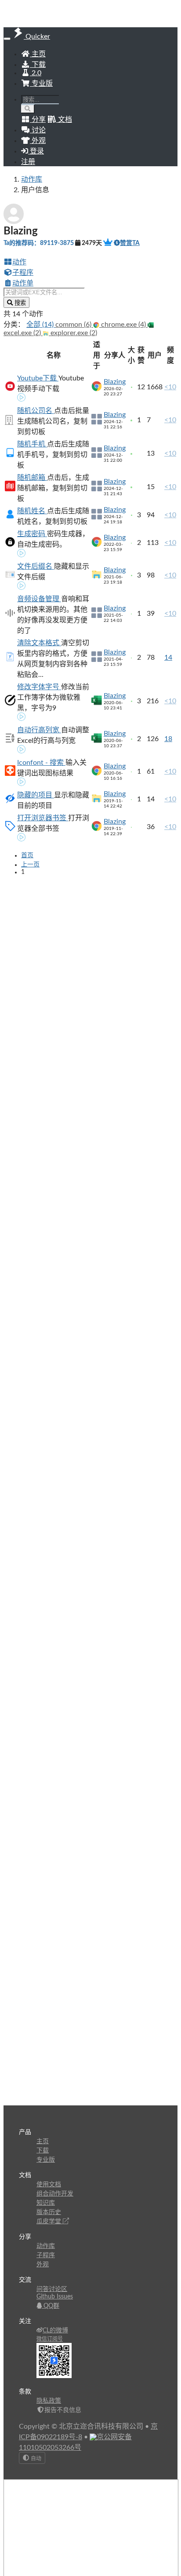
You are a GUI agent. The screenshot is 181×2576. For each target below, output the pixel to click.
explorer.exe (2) (73, 333)
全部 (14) (41, 325)
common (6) (74, 325)
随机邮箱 (32, 478)
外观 (43, 2265)
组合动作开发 (55, 2194)
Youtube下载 (38, 378)
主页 (38, 54)
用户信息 (35, 190)
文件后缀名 (36, 566)
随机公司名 (36, 411)
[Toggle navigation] (7, 39)
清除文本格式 (39, 643)
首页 (27, 855)
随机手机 (32, 444)
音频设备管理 (39, 599)
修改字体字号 (39, 687)
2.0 (36, 73)
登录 (36, 151)
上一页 (30, 865)
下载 (38, 65)
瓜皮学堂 (50, 2222)
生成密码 (32, 534)
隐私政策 (49, 2401)
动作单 (23, 283)
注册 (28, 162)
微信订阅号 (50, 2339)
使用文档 (49, 2185)
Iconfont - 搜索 (41, 763)
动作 (19, 262)
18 (168, 739)
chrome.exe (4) (123, 325)
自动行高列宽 (39, 730)
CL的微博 (55, 2331)
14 (168, 658)
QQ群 (51, 2306)
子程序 (23, 273)
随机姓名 (32, 511)
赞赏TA (130, 243)
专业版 (41, 84)
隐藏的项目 (36, 795)
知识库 (46, 2203)
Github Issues (55, 2297)
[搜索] (28, 109)
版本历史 (49, 2212)
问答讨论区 (52, 2289)
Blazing (115, 382)
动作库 (32, 179)
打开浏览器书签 (43, 818)
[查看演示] (22, 398)
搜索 (19, 303)
